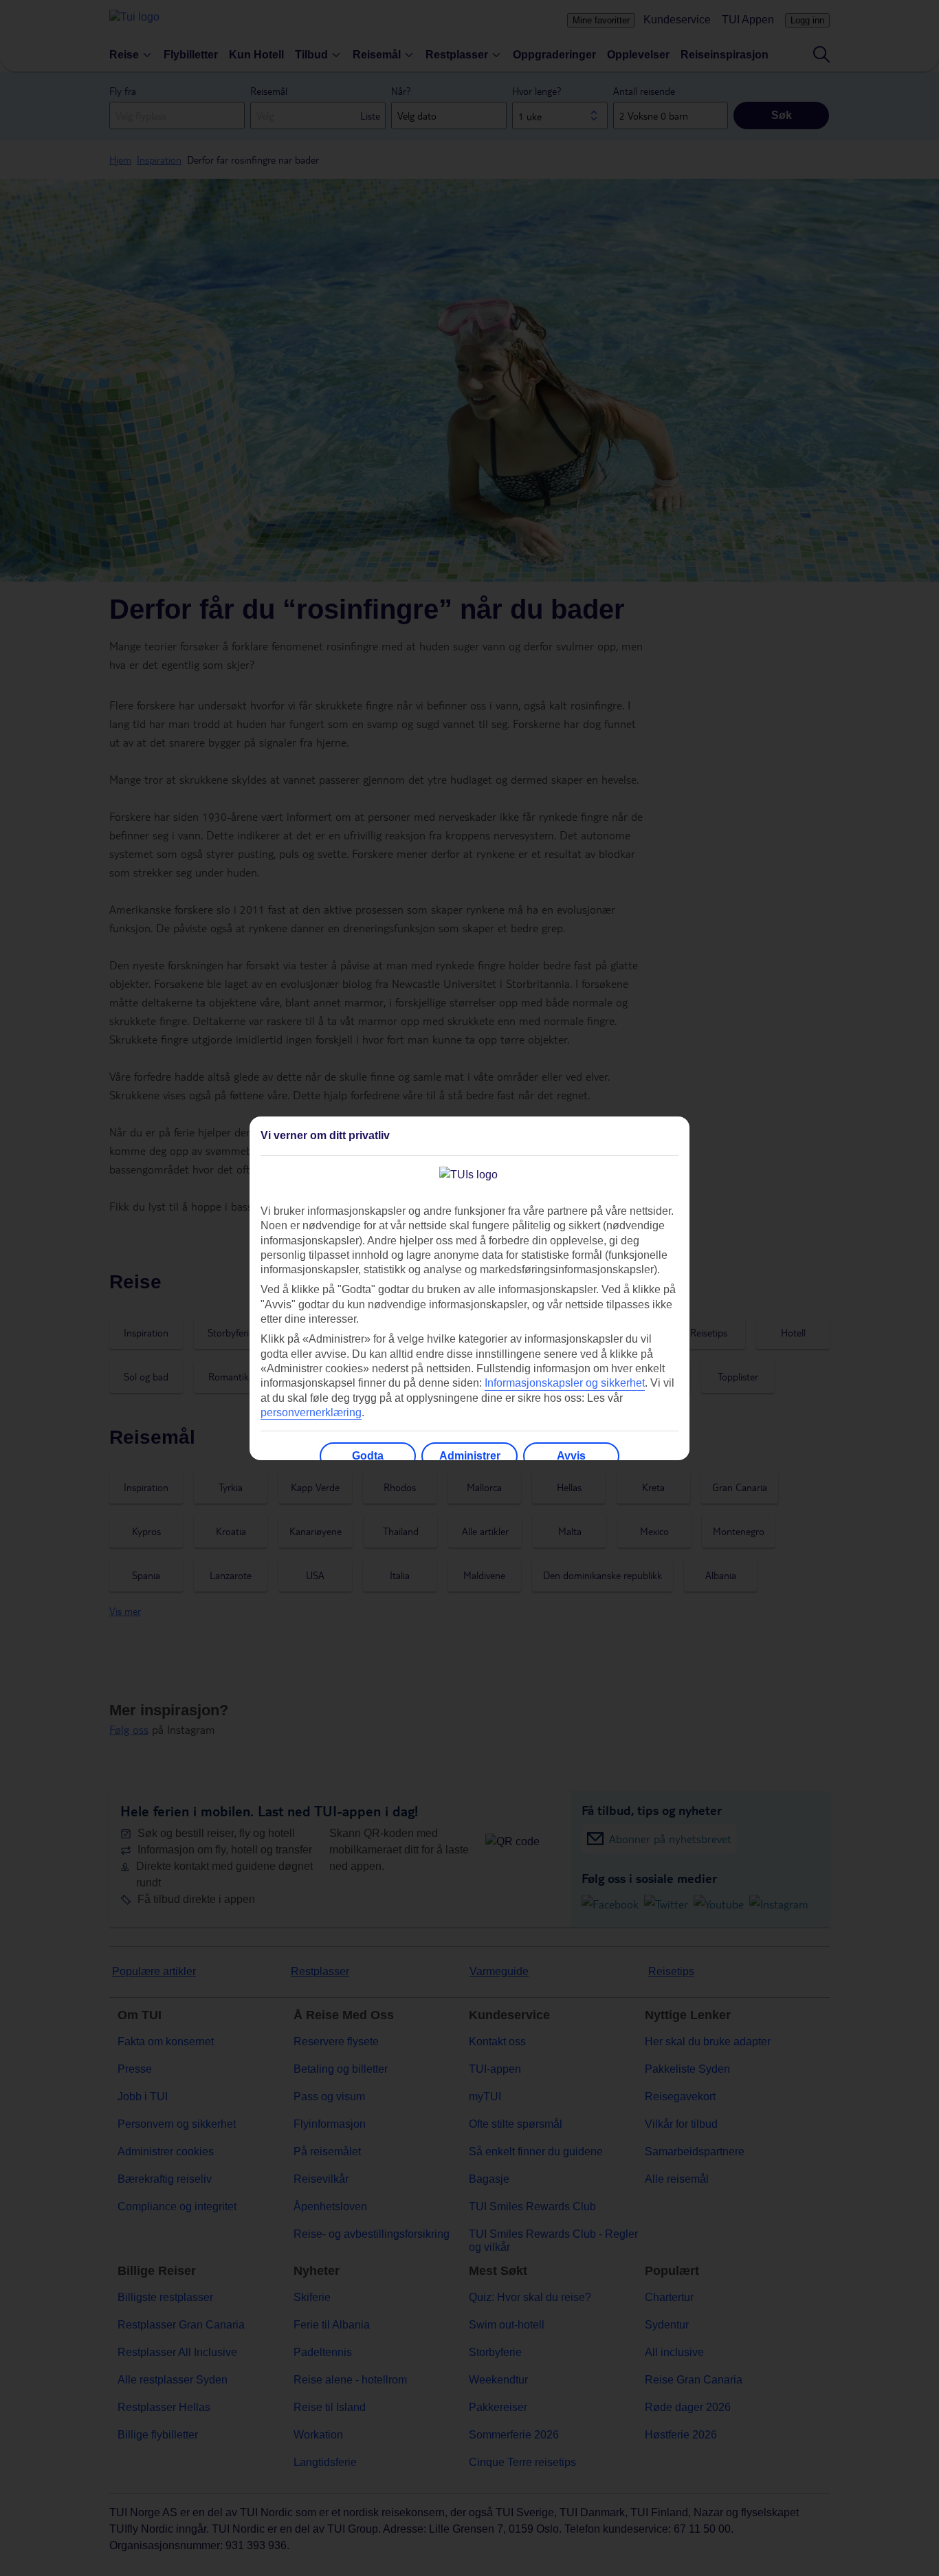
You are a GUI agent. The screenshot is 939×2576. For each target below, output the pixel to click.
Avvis (571, 1456)
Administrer (470, 1456)
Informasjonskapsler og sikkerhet (565, 1383)
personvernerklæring (311, 1412)
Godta (368, 1456)
